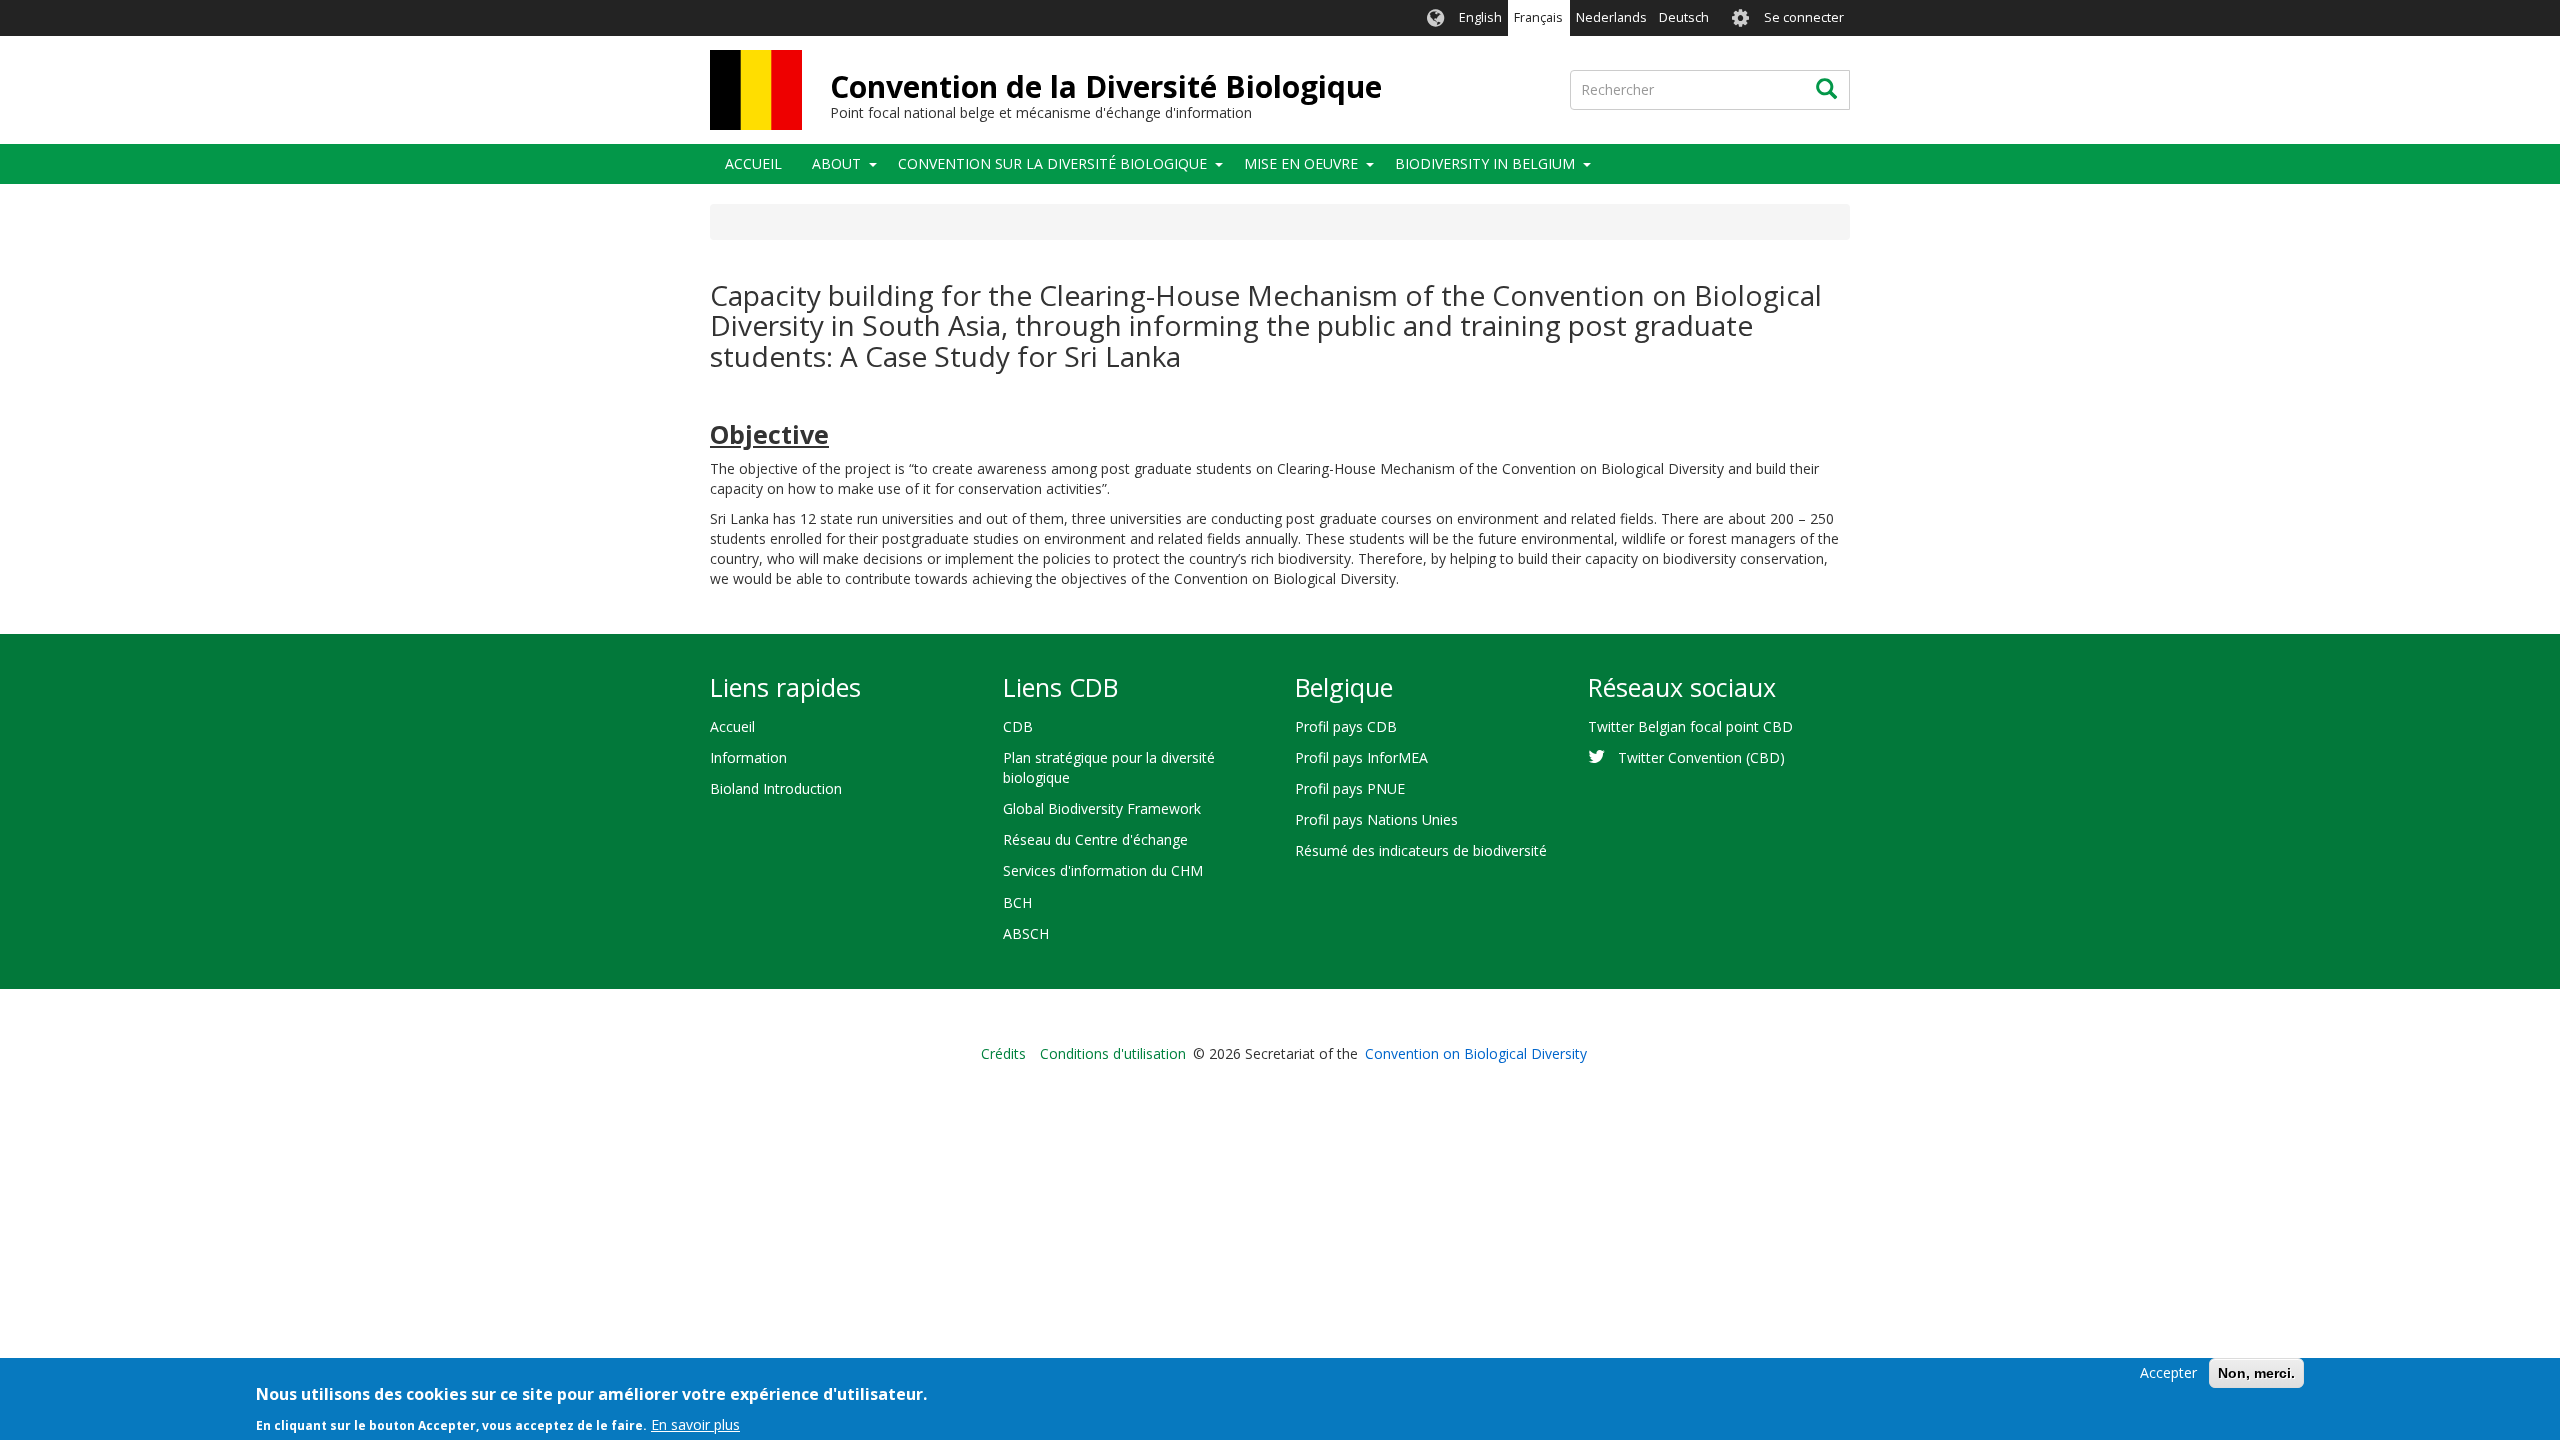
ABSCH (1026, 933)
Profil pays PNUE (1350, 788)
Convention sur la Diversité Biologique (1052, 163)
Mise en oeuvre (1301, 163)
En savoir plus (695, 1424)
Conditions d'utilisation (1113, 1053)
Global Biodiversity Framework (1102, 808)
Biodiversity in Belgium (1485, 163)
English (1480, 17)
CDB (1018, 726)
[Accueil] (756, 90)
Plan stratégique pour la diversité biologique (1109, 767)
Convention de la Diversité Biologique (1106, 86)
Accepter (2168, 1372)
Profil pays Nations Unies (1376, 819)
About (836, 163)
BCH (1017, 902)
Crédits (1003, 1053)
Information (748, 757)
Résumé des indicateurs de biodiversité (1421, 850)
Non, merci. (2256, 1373)
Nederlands (1611, 17)
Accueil (753, 163)
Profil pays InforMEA (1361, 757)
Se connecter (1804, 17)
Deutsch (1684, 17)
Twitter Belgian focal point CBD (1690, 726)
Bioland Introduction (776, 788)
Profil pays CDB (1346, 726)
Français (1538, 17)
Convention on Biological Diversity (1476, 1053)
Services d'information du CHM (1103, 870)
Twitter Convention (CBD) (1701, 757)
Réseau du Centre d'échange (1095, 839)
